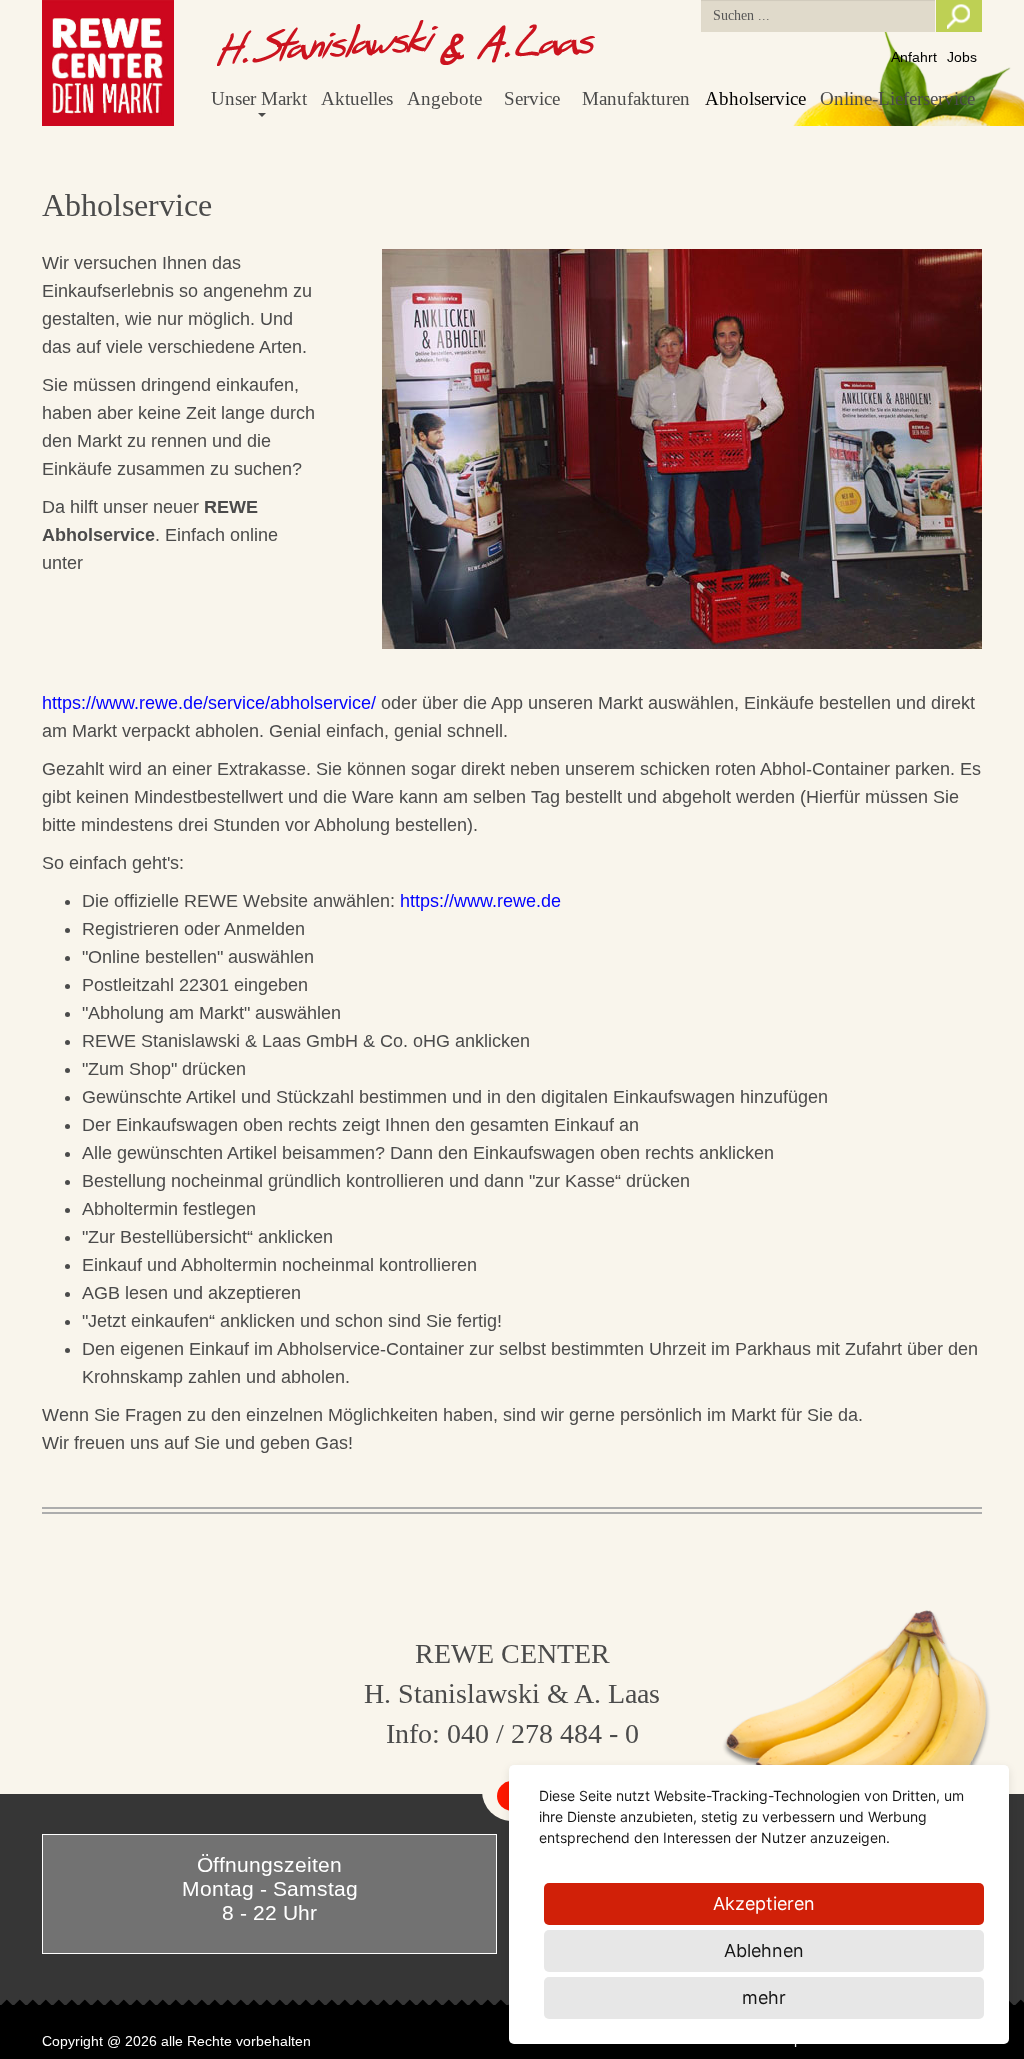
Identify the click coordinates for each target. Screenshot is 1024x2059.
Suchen (959, 16)
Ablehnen (764, 1950)
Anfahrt (914, 57)
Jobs (962, 57)
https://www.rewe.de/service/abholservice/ (209, 703)
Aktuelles (357, 98)
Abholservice (755, 98)
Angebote (444, 98)
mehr (764, 1997)
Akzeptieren (764, 1903)
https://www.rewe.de (480, 901)
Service (532, 98)
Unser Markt (259, 98)
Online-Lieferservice (897, 98)
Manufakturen (636, 98)
